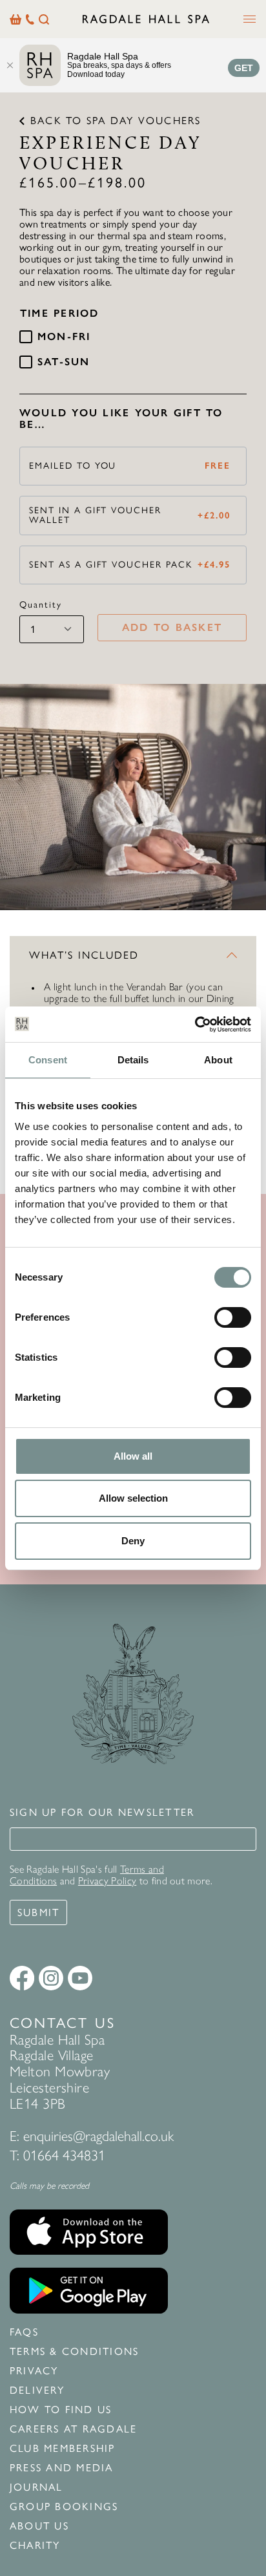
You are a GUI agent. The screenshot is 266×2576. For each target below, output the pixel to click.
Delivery (37, 2390)
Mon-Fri (64, 337)
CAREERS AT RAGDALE (73, 2429)
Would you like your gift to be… (121, 419)
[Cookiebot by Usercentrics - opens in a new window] (195, 1025)
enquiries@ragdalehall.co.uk (98, 2136)
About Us (39, 2526)
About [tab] (218, 1060)
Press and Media (62, 2468)
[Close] (10, 65)
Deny (133, 1541)
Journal (36, 2487)
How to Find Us (61, 2410)
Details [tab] (133, 1060)
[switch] (233, 1317)
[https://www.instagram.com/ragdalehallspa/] (51, 1978)
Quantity (41, 605)
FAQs (24, 2332)
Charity (35, 2546)
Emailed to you (130, 466)
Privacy (34, 2371)
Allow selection (133, 1498)
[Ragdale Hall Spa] (146, 19)
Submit (38, 1912)
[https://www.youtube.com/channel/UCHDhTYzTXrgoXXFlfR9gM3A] (80, 1978)
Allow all (133, 1456)
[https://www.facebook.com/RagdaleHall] (22, 1978)
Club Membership (63, 2449)
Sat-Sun (64, 362)
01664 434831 (64, 2156)
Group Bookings (64, 2507)
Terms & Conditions (74, 2352)
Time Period (60, 314)
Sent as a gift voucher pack (130, 565)
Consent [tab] (48, 1060)
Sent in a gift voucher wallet (130, 516)
